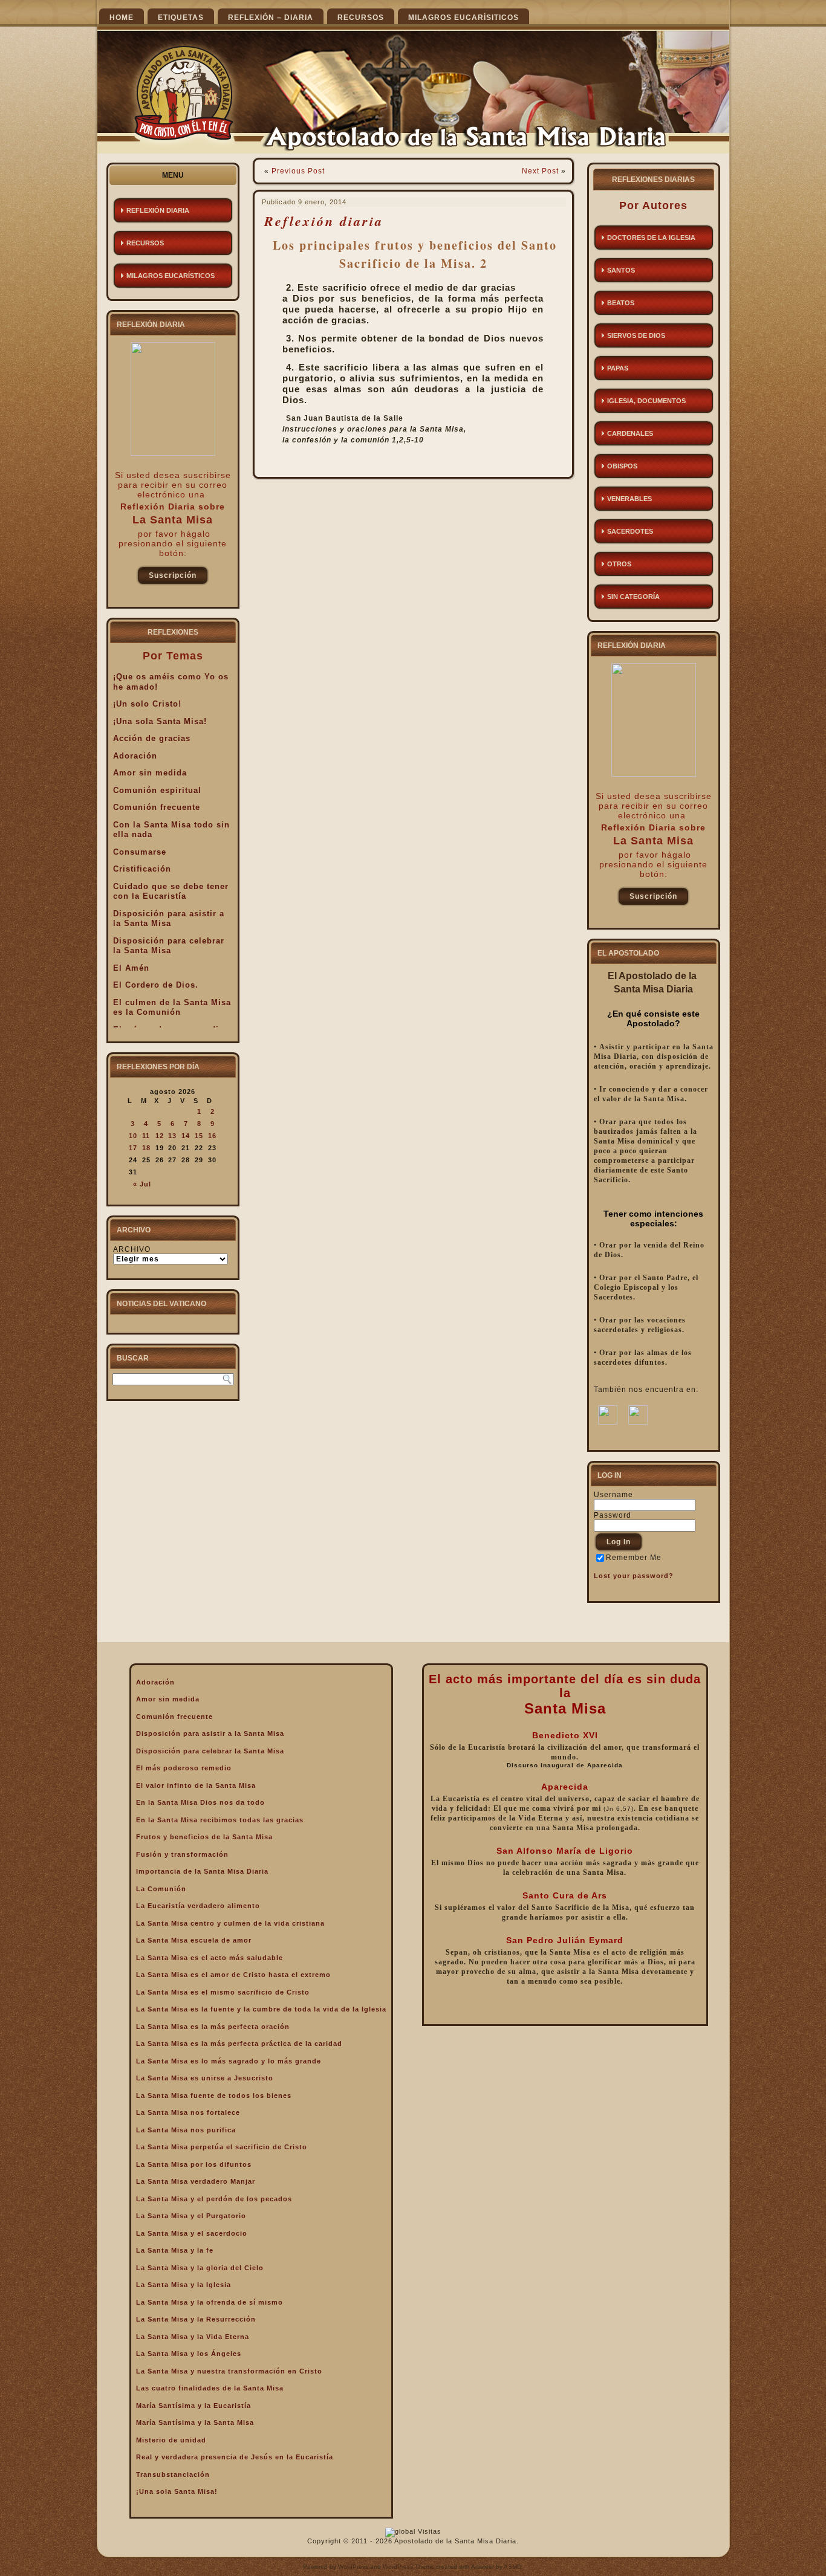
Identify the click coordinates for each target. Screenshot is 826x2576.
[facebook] (608, 1422)
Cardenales (630, 433)
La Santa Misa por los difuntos (194, 2164)
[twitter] (638, 1422)
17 (133, 1148)
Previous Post (298, 171)
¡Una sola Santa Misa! (160, 721)
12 (160, 1136)
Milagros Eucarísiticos (463, 18)
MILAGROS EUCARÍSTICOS (171, 276)
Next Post (540, 171)
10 (133, 1136)
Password (613, 1515)
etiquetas (181, 18)
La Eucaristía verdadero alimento (198, 1906)
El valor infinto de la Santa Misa (196, 1785)
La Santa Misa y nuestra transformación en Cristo (229, 2371)
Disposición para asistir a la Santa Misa (169, 919)
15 (199, 1136)
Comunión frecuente (157, 807)
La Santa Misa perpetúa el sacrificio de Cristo (222, 2147)
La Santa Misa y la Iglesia (184, 2285)
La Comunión (161, 1889)
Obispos (622, 466)
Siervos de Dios (636, 335)
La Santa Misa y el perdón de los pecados (214, 2199)
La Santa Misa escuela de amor (194, 1940)
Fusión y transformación (182, 1854)
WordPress (353, 2567)
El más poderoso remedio (184, 1768)
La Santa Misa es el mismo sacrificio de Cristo (223, 1992)
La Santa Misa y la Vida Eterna (193, 2337)
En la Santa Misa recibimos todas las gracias (220, 1820)
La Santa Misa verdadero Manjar (196, 2181)
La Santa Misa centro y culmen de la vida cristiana (230, 1923)
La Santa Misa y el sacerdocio (192, 2233)
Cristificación (142, 869)
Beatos (621, 303)
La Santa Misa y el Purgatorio (191, 2216)
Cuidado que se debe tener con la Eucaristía (171, 892)
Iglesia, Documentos (646, 401)
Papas (618, 368)
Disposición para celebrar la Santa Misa (169, 946)
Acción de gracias (152, 738)
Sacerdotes (630, 531)
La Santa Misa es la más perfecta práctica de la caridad (239, 2044)
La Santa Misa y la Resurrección (196, 2319)
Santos (621, 270)
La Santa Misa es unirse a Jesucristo (205, 2078)
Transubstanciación (173, 2474)
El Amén (131, 968)
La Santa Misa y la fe (175, 2250)
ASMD (512, 2567)
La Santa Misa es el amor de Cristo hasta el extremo (233, 1975)
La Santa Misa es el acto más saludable (210, 1958)
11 (146, 1136)
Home (122, 18)
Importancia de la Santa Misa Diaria (202, 1871)
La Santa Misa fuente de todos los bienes (214, 2095)
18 (146, 1148)
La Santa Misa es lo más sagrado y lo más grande (229, 2061)
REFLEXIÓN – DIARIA (271, 18)
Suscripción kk (173, 578)
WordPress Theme (408, 2567)
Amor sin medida (150, 773)
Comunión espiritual (157, 790)
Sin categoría (633, 597)
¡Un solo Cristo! (147, 704)
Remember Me (634, 1558)
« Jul (142, 1184)
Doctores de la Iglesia (651, 238)
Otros (619, 564)
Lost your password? (634, 1576)
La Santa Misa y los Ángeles (189, 2354)
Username (613, 1495)
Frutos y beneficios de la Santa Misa (204, 1837)
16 (212, 1136)
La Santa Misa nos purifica (186, 2130)
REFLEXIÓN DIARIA (158, 210)
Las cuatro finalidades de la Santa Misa (210, 2388)
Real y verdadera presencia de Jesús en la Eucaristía (235, 2457)
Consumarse (140, 852)
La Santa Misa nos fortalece (188, 2112)
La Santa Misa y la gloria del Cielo (200, 2268)
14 (186, 1136)
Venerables (629, 499)
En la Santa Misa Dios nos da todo (200, 1802)
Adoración (135, 756)
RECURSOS (361, 18)
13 (172, 1136)
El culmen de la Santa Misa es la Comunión (172, 1008)
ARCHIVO (132, 1249)
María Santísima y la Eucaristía (193, 2406)
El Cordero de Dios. (156, 985)
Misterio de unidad (171, 2440)
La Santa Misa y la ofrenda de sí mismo (210, 2302)
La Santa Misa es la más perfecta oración (213, 2027)
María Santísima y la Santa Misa (195, 2422)
